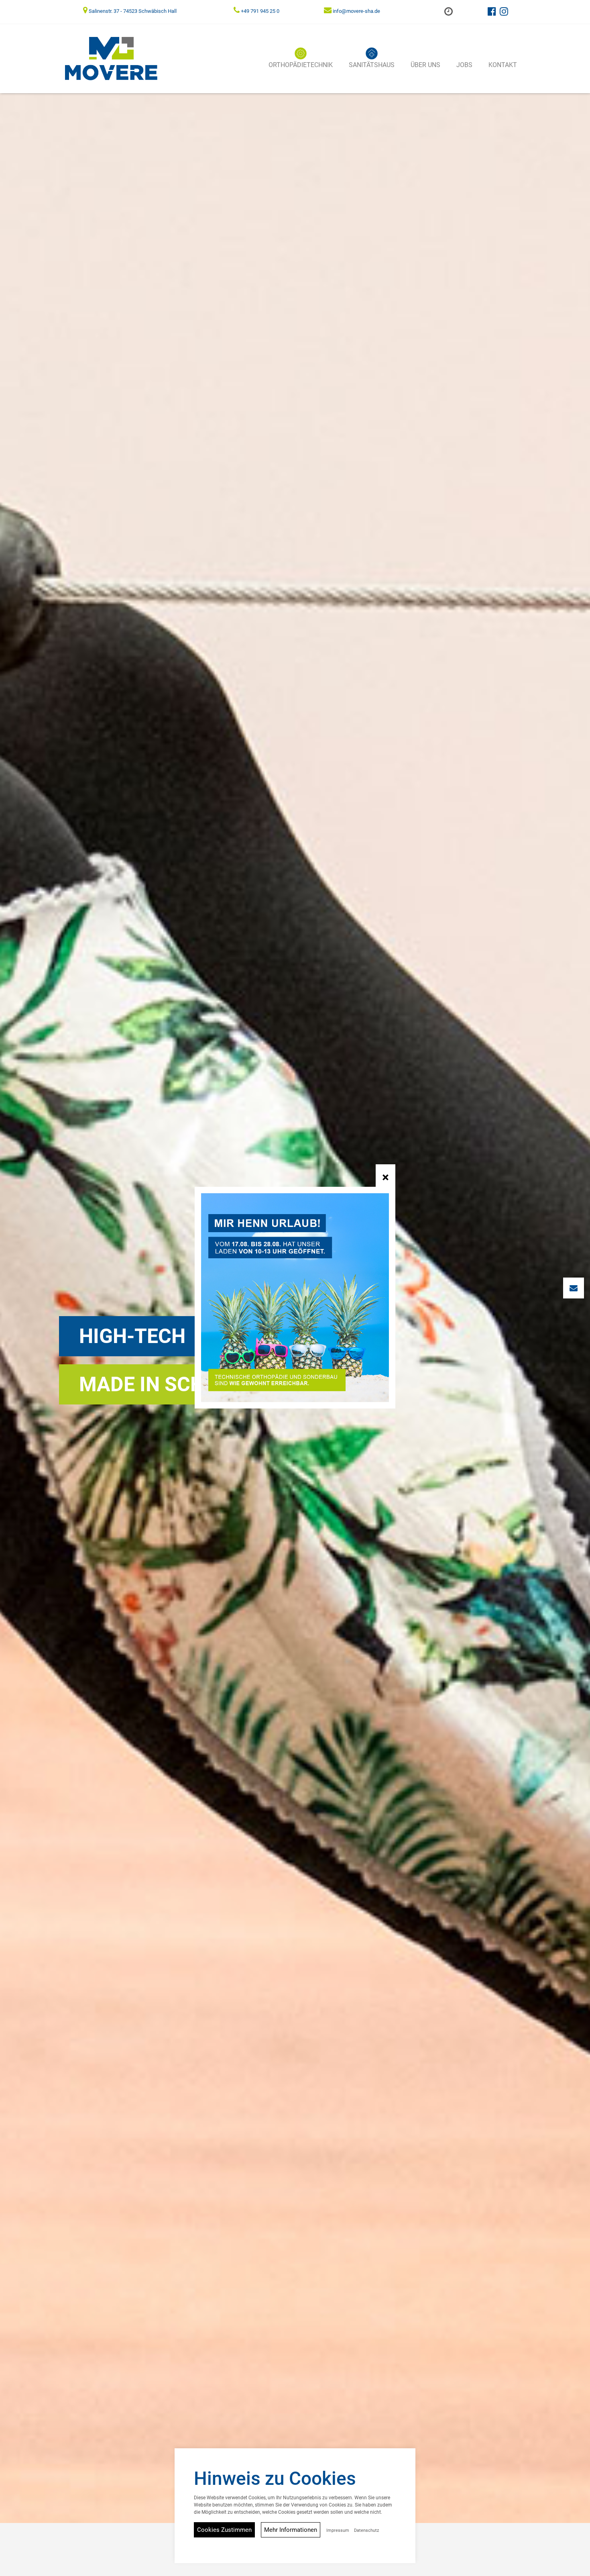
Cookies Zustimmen (224, 2530)
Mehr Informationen (291, 2530)
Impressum (338, 2530)
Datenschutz (366, 2530)
